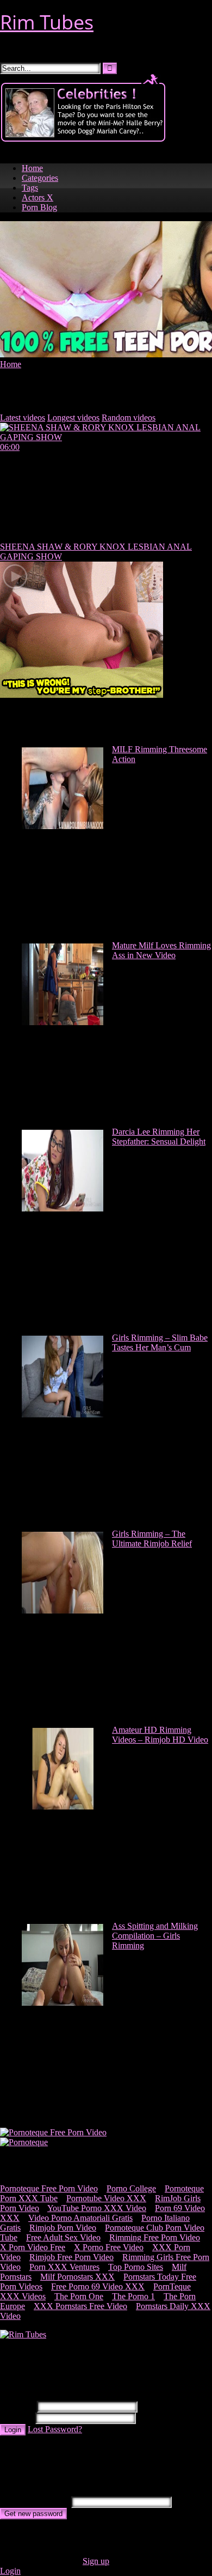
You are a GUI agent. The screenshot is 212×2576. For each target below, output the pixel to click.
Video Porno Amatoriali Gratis (80, 2218)
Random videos (129, 418)
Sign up (96, 2561)
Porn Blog (39, 207)
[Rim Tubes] (23, 2334)
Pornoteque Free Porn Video (49, 2188)
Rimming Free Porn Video (155, 2237)
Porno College (131, 2188)
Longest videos (73, 418)
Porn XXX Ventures (64, 2267)
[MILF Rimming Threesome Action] (63, 826)
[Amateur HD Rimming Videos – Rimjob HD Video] (63, 1807)
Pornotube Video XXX (106, 2198)
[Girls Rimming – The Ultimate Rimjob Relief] (63, 1610)
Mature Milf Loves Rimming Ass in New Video (161, 950)
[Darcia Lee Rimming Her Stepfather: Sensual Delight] (63, 1208)
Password (17, 2418)
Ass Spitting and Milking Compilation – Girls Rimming (155, 1936)
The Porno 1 (133, 2296)
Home (32, 168)
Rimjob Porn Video (63, 2228)
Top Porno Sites (136, 2267)
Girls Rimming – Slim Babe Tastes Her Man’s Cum (160, 1342)
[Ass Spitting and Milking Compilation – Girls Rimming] (63, 2003)
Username (17, 2406)
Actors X (38, 197)
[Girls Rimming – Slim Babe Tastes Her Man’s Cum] (63, 1414)
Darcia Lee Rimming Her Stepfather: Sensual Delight (159, 1137)
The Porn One (79, 2296)
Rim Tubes (47, 22)
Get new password (33, 2514)
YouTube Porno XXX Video (97, 2208)
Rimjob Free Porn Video (71, 2257)
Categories (40, 178)
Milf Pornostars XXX (77, 2277)
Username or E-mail (35, 2502)
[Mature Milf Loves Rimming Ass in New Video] (63, 1022)
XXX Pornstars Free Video (80, 2306)
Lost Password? (55, 2429)
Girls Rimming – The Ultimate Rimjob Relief (152, 1539)
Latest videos (23, 418)
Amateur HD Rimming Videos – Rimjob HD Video (160, 1735)
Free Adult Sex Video (63, 2237)
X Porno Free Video (109, 2247)
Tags (30, 188)
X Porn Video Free (33, 2247)
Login (13, 2430)
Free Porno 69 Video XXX (98, 2286)
